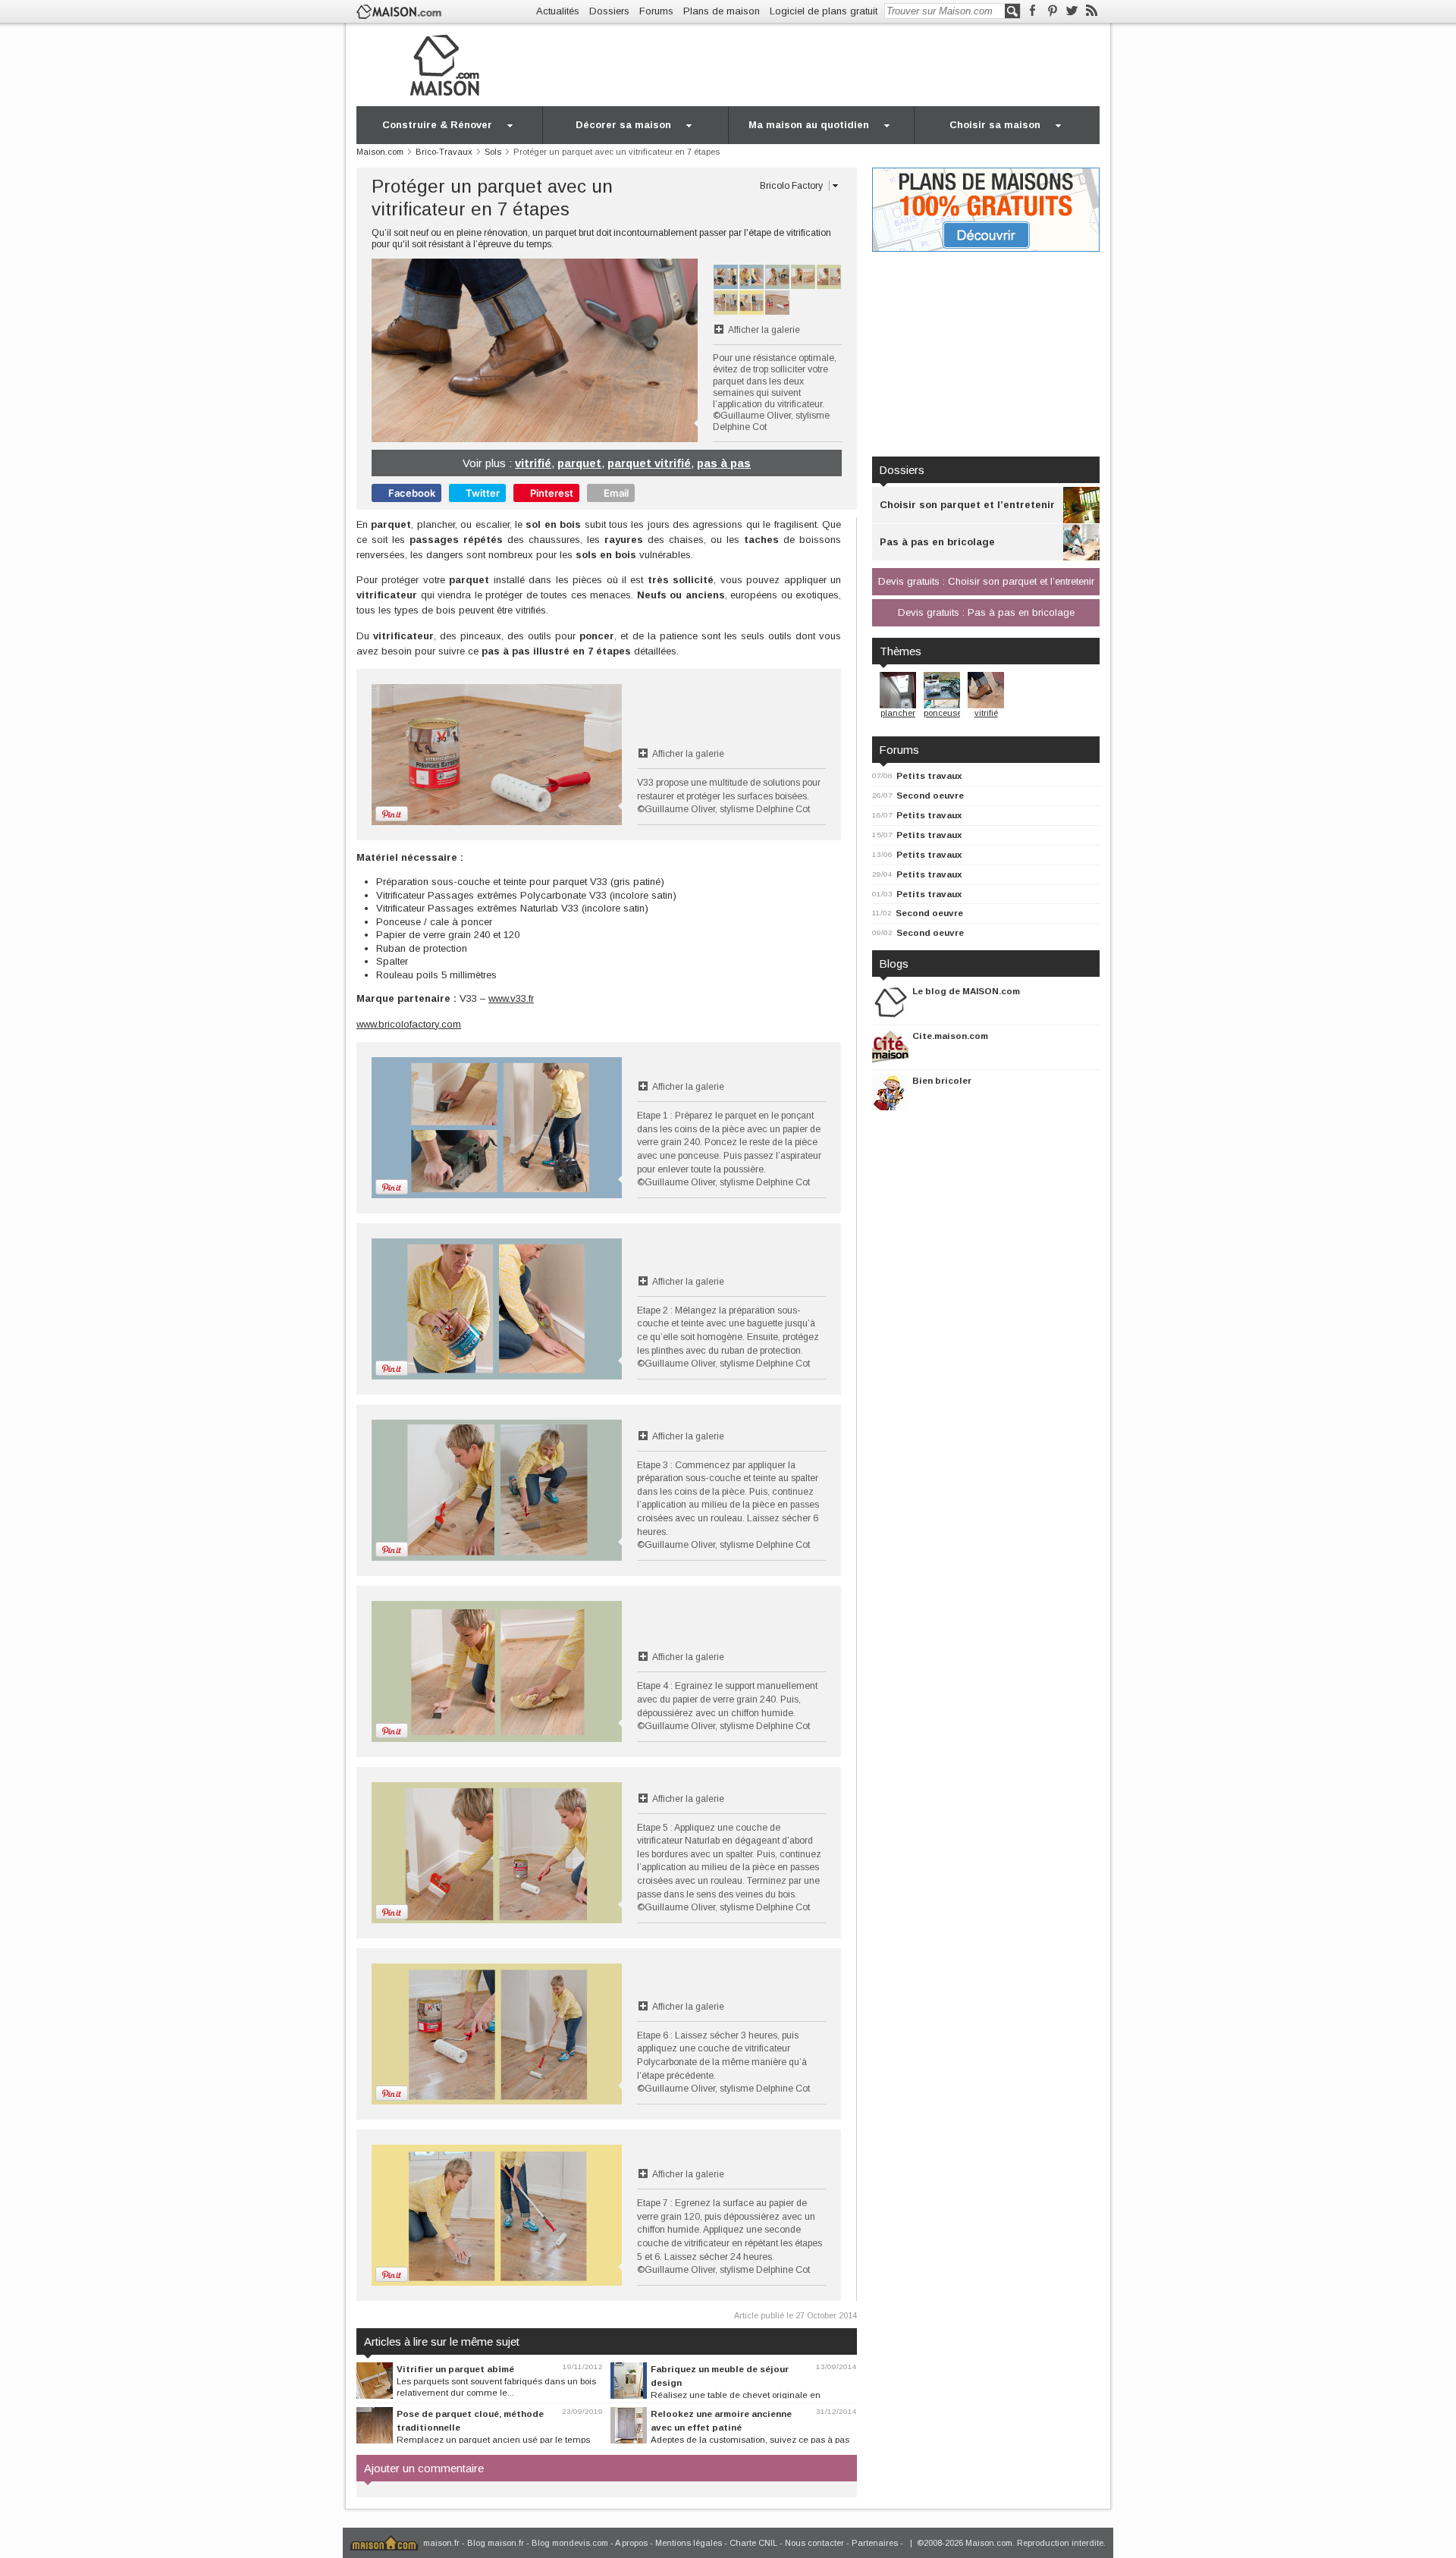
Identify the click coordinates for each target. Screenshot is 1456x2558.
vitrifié (533, 463)
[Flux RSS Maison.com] (1092, 11)
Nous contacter (814, 2543)
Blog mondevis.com (570, 2543)
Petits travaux (929, 775)
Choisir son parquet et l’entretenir (967, 505)
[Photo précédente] (453, 350)
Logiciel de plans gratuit (824, 11)
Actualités (558, 11)
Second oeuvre (930, 795)
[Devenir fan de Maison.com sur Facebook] (1032, 11)
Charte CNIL (753, 2543)
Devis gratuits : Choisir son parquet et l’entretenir (986, 581)
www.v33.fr (511, 998)
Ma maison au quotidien (809, 125)
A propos (631, 2543)
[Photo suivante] (616, 350)
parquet (579, 463)
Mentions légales (689, 2543)
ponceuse (943, 713)
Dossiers (609, 11)
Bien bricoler (942, 1080)
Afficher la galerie (764, 330)
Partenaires (875, 2543)
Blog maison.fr (496, 2543)
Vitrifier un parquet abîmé (455, 2369)
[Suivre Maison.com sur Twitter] (1072, 11)
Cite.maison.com (950, 1036)
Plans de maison (722, 11)
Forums (656, 11)
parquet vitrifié (649, 463)
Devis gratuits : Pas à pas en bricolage (986, 612)
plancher (898, 713)
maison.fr (441, 2543)
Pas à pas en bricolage (937, 542)
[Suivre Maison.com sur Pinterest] (1052, 11)
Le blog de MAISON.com (966, 991)
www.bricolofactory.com (409, 1024)
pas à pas (724, 463)
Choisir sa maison (995, 125)
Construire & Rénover (437, 125)
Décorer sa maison (623, 125)
